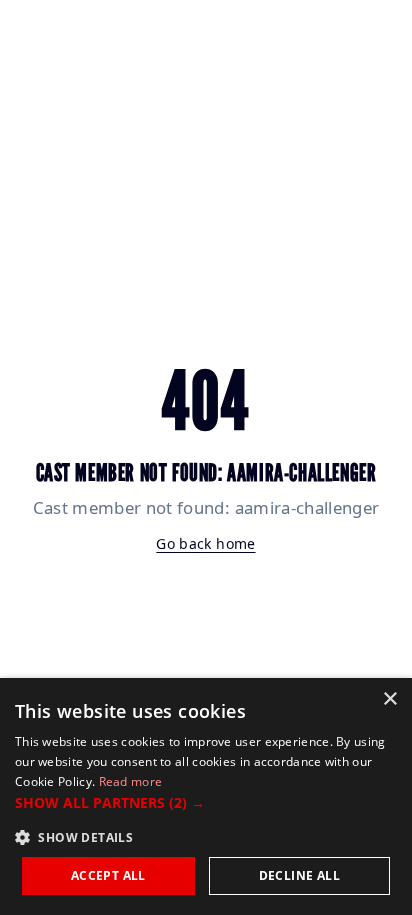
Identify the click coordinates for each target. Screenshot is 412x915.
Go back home (205, 543)
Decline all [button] (299, 875)
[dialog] (206, 796)
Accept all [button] (108, 875)
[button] (206, 802)
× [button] (389, 699)
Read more (131, 781)
